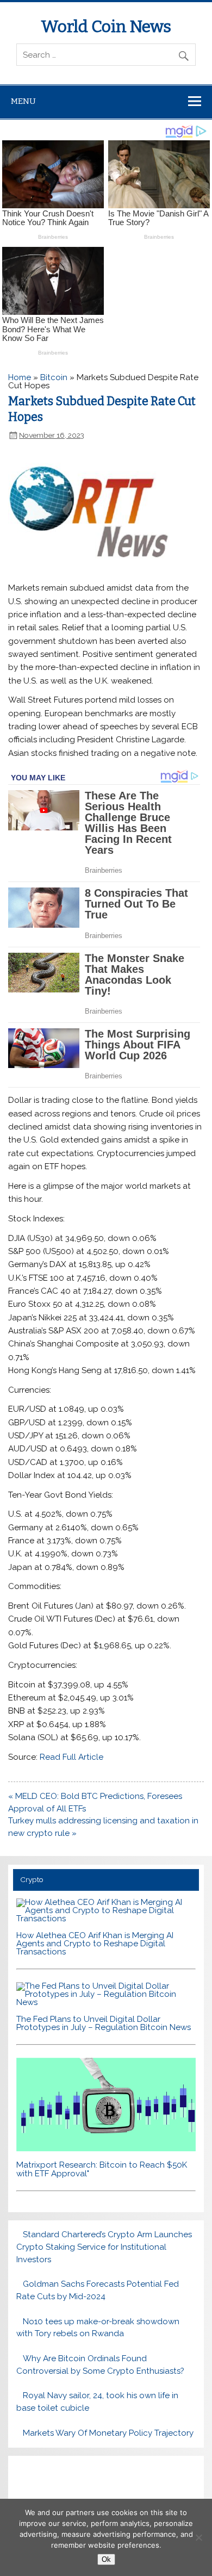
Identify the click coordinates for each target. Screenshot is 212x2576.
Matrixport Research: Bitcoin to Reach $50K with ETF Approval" (102, 2169)
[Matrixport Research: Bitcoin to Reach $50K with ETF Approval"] (106, 2149)
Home (20, 377)
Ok (106, 2559)
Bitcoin (54, 377)
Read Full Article (71, 1757)
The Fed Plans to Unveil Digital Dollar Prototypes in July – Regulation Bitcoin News (104, 2023)
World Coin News (106, 27)
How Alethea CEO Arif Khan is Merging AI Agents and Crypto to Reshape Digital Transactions (95, 1944)
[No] (198, 2537)
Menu (23, 101)
